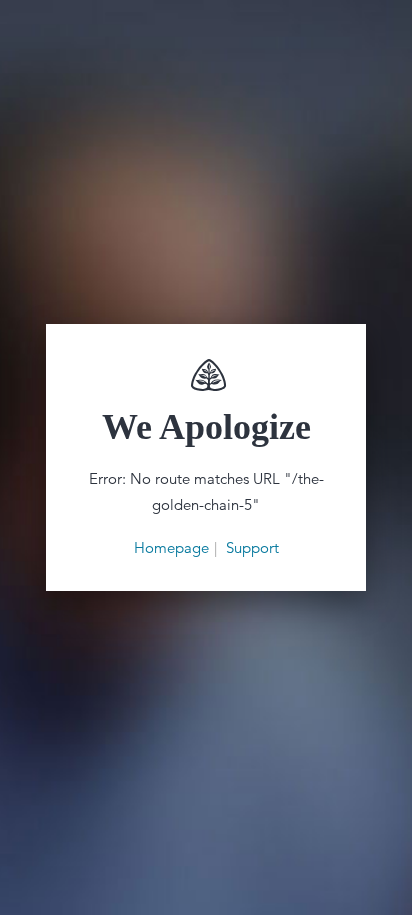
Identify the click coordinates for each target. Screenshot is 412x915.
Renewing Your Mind (206, 375)
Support (252, 547)
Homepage (171, 547)
